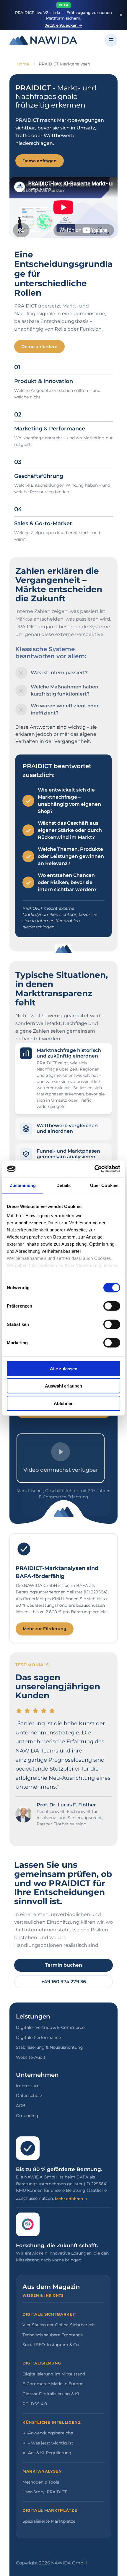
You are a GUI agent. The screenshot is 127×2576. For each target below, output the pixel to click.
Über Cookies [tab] (104, 1185)
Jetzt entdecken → (64, 25)
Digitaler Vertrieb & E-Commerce (50, 2027)
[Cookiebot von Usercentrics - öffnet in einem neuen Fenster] (94, 1169)
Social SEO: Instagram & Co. (51, 2345)
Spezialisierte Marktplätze (49, 2521)
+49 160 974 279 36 (64, 1982)
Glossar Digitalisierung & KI (51, 2394)
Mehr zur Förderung (45, 1629)
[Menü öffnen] (111, 40)
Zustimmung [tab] (23, 1185)
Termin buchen (63, 1965)
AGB (21, 2106)
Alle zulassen (64, 1368)
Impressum (28, 2086)
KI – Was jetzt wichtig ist (48, 2443)
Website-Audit (31, 2057)
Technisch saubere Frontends (53, 2335)
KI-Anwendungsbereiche (48, 2433)
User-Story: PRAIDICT (45, 2492)
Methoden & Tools (41, 2482)
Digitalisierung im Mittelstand (54, 2374)
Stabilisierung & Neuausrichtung (49, 2047)
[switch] (112, 1306)
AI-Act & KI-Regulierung (47, 2453)
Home (23, 64)
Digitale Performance (38, 2037)
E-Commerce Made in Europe (53, 2384)
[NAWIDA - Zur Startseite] (43, 40)
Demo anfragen (40, 161)
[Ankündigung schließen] (121, 15)
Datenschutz (29, 2096)
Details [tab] (64, 1185)
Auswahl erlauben (63, 1386)
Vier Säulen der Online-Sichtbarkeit (59, 2325)
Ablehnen (64, 1403)
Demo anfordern (39, 347)
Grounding (27, 2116)
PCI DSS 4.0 (35, 2404)
